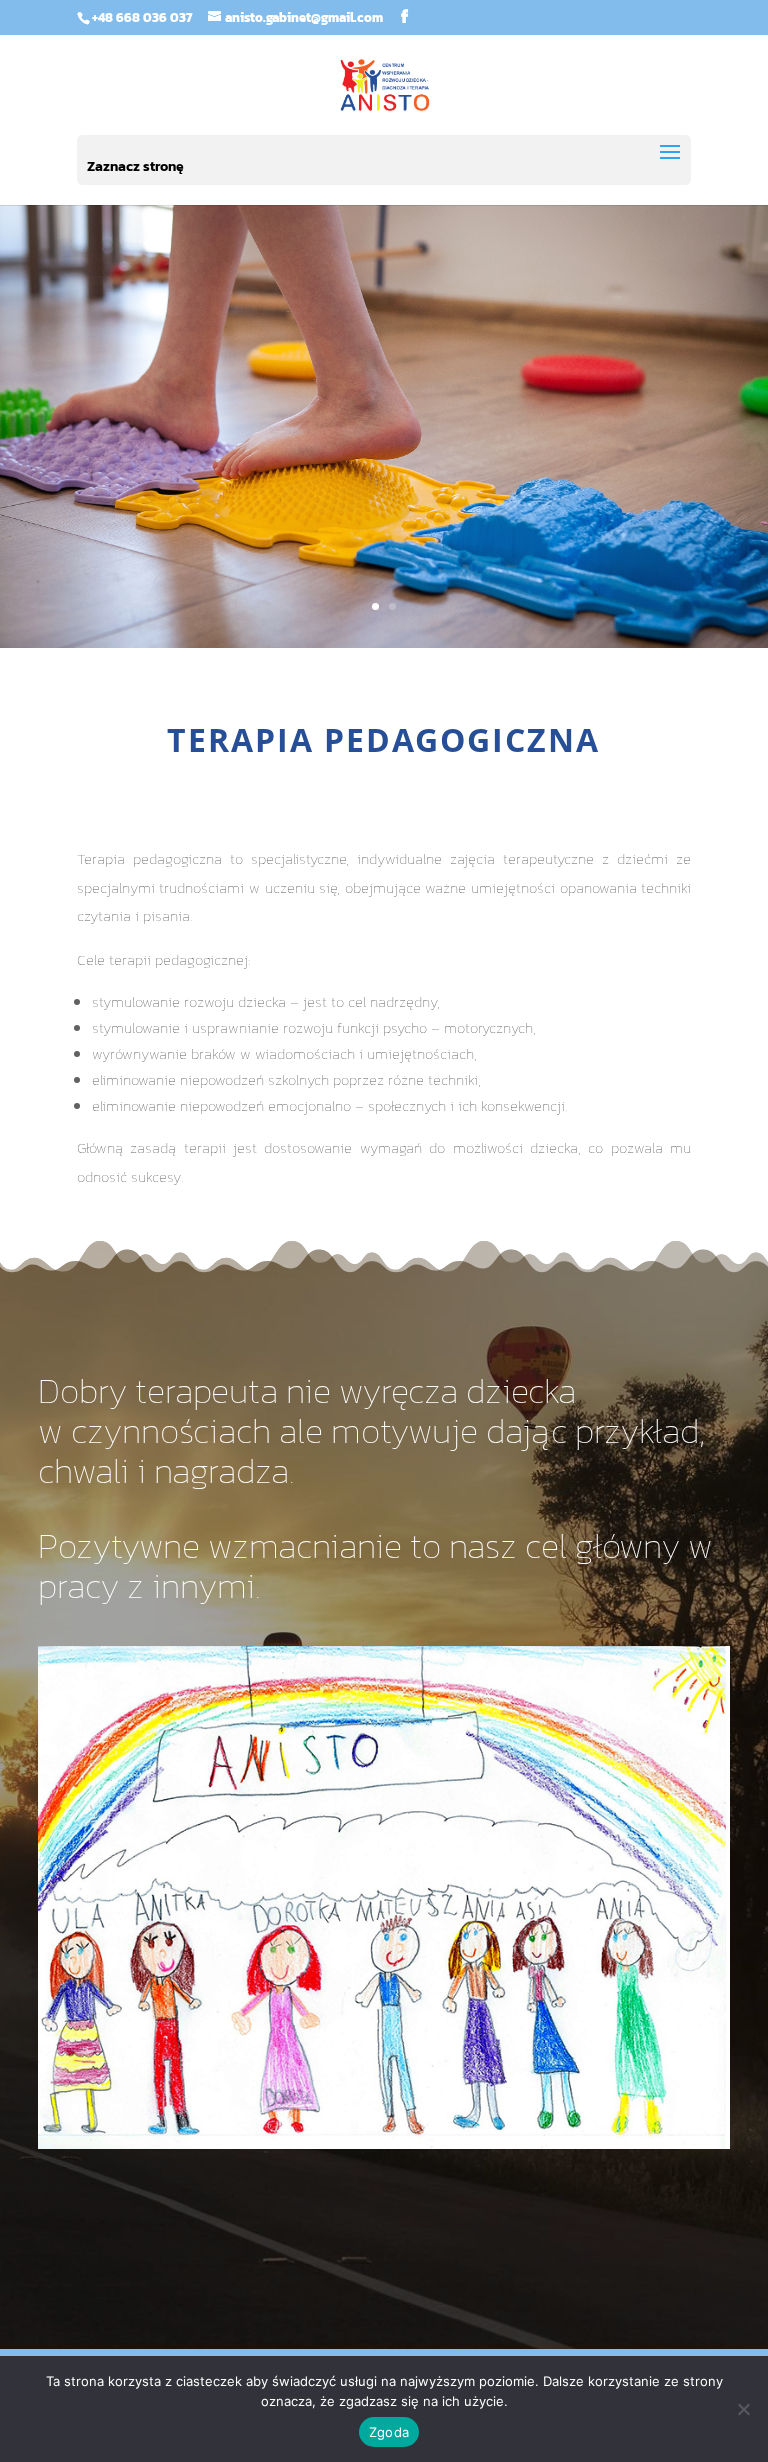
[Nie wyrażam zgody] (743, 2409)
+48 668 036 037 (142, 17)
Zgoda (389, 2432)
